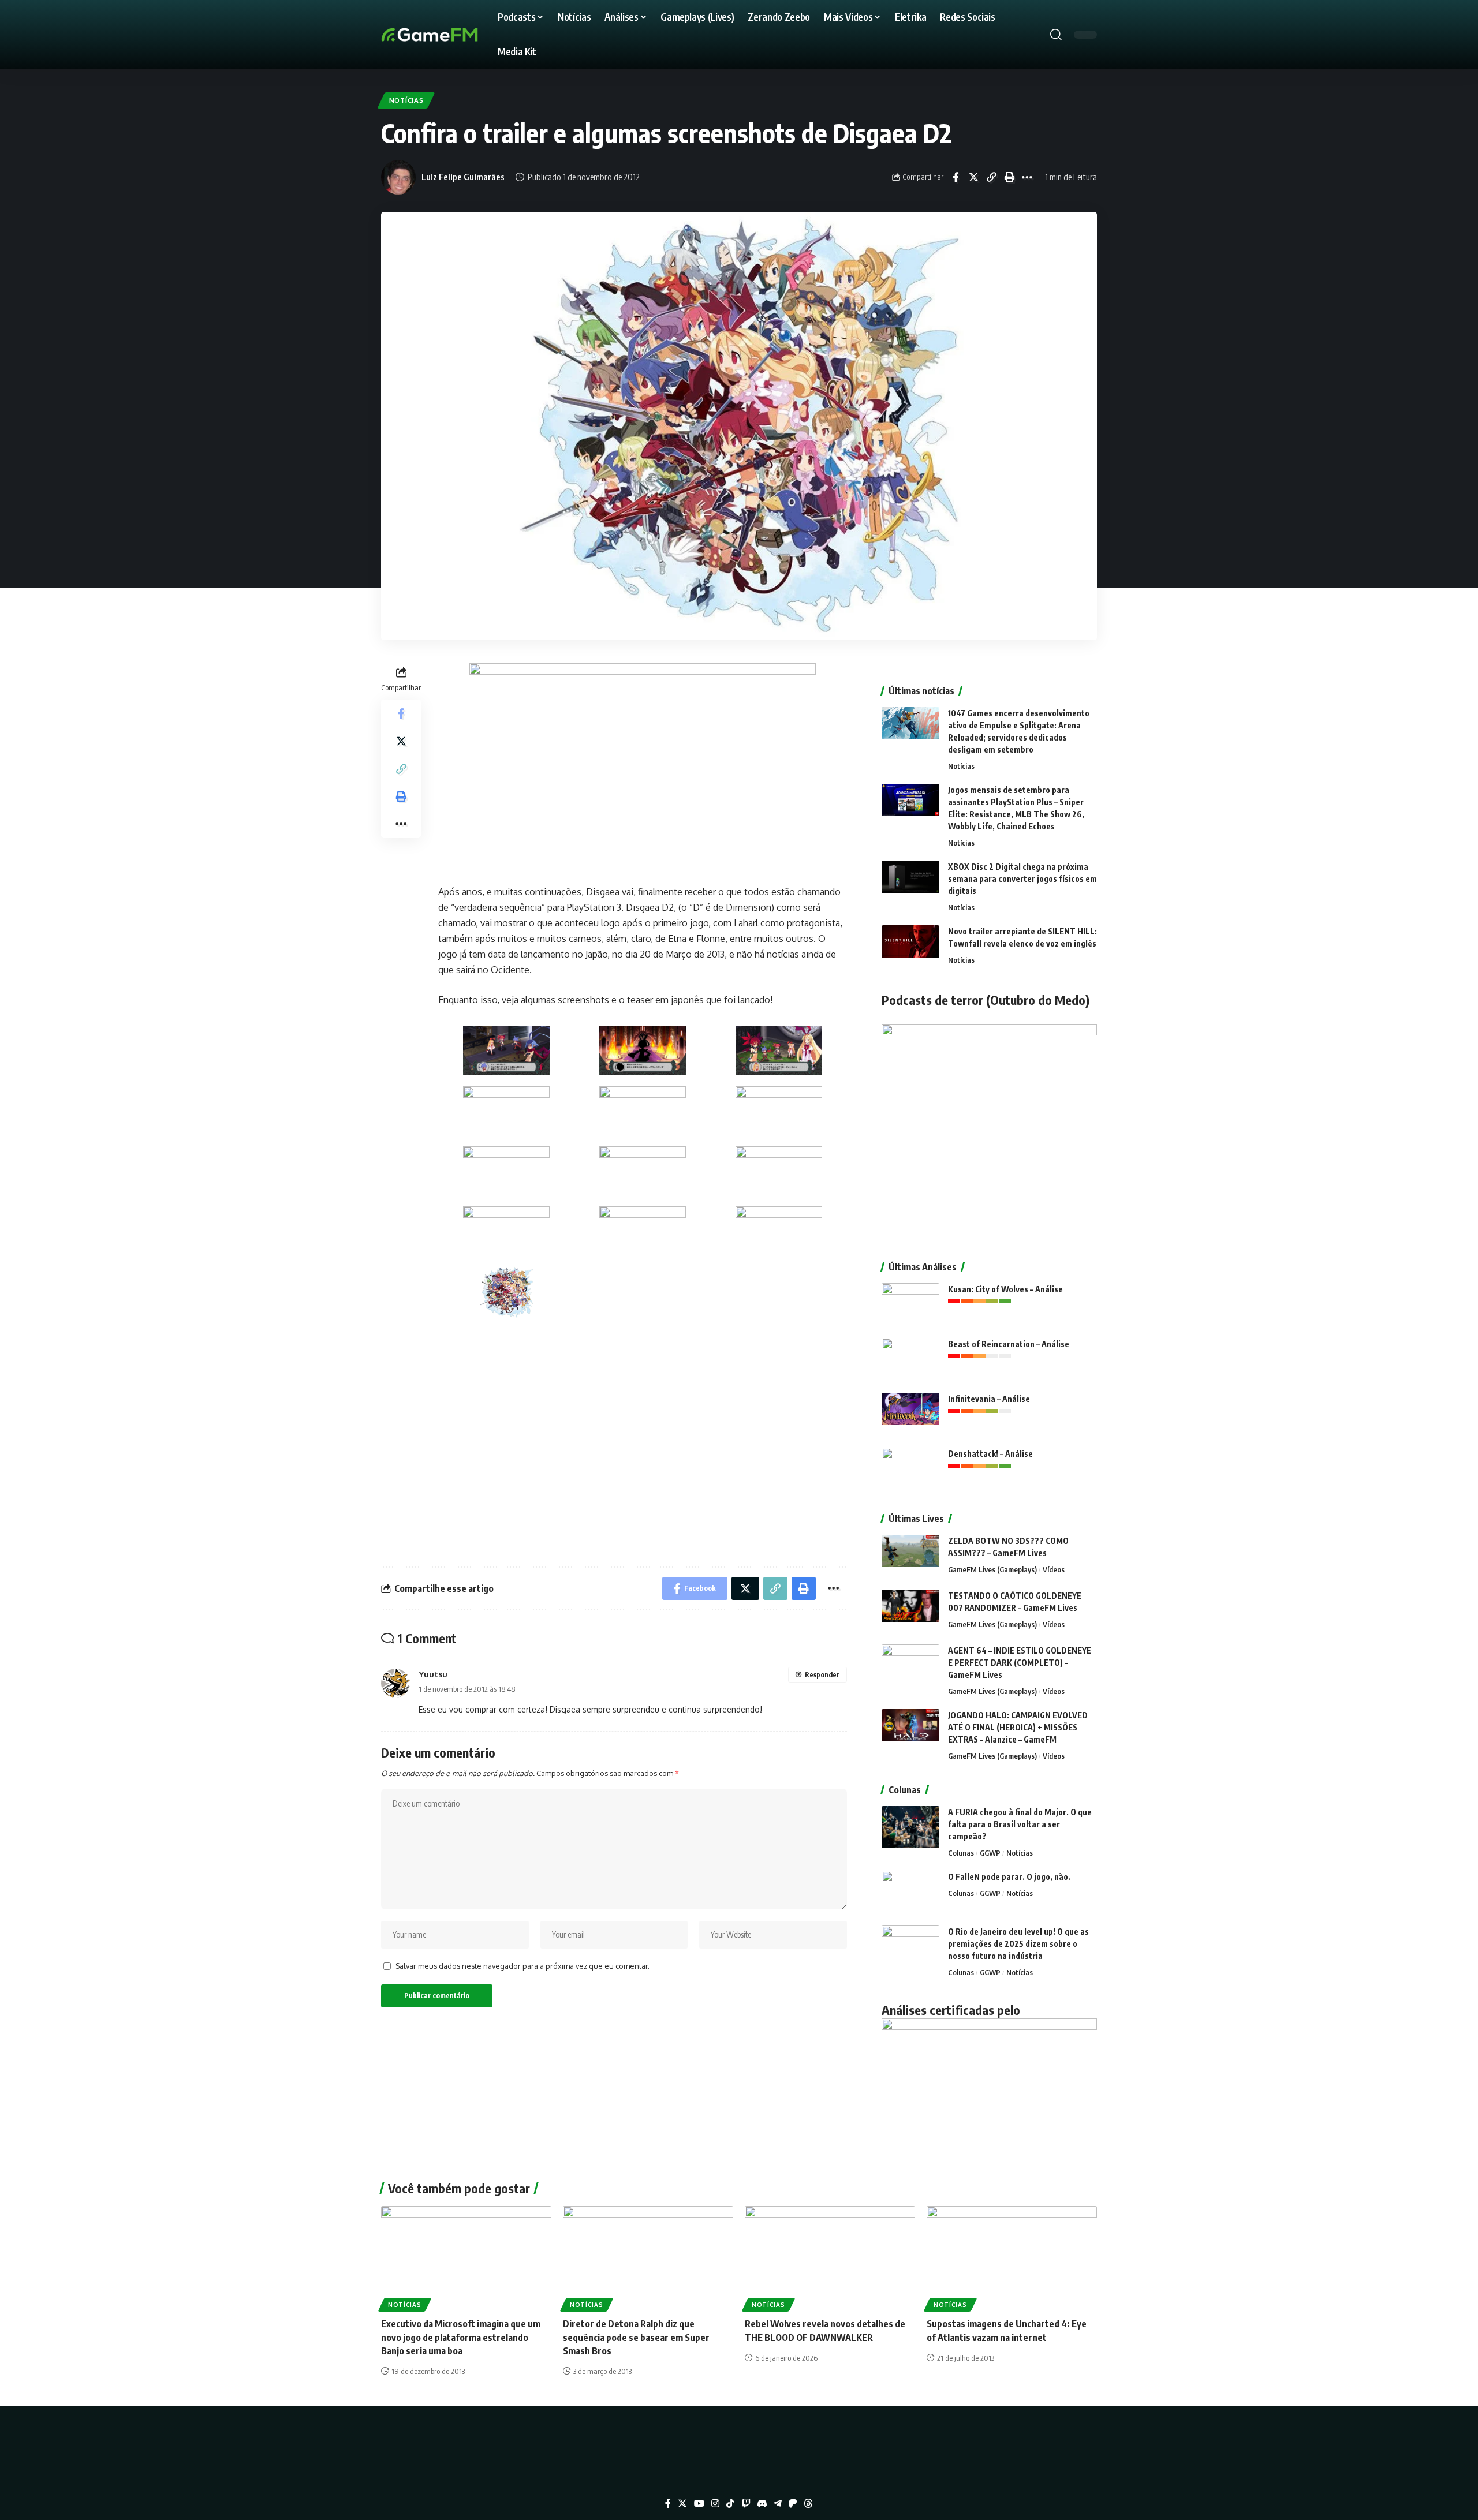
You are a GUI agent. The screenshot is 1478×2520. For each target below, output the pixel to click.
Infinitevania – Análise (989, 1399)
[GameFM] (450, 35)
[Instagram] (715, 2504)
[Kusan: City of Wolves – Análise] (910, 1305)
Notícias (406, 100)
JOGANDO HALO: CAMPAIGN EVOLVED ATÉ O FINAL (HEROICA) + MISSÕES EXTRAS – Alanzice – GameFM (1018, 1727)
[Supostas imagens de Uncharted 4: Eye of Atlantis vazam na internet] (1012, 2257)
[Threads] (808, 2504)
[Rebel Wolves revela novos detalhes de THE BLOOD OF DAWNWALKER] (830, 2257)
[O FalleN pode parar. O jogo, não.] (910, 1892)
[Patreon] (793, 2504)
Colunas (961, 1853)
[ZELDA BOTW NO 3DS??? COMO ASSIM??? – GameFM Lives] (910, 1556)
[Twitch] (746, 2504)
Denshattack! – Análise (990, 1454)
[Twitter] (682, 2504)
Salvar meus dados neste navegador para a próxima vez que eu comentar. (522, 1966)
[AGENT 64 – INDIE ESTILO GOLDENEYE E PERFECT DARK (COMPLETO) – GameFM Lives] (910, 1666)
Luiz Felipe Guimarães (463, 177)
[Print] (1009, 177)
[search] (1056, 35)
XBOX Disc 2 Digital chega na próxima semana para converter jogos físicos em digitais (1022, 879)
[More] (1027, 177)
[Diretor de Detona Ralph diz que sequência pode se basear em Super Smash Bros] (648, 2257)
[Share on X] (973, 177)
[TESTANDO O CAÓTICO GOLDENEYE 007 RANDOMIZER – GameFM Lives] (910, 1611)
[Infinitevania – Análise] (910, 1414)
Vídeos (1054, 1569)
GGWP (990, 1853)
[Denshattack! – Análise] (910, 1469)
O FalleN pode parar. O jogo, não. (1009, 1877)
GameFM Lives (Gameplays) (992, 1569)
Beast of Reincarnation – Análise (1009, 1344)
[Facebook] (668, 2504)
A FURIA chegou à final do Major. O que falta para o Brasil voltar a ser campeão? (1020, 1824)
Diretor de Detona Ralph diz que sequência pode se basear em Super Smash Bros (636, 2337)
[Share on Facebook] (956, 177)
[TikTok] (730, 2504)
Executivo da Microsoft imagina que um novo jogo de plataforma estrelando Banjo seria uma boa (461, 2337)
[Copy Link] (991, 177)
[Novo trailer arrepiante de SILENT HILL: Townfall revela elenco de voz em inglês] (910, 947)
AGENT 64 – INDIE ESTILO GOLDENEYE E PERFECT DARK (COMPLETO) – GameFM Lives (1020, 1663)
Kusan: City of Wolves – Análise (1005, 1289)
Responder (822, 1675)
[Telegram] (778, 2504)
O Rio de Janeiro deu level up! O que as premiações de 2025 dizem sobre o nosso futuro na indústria (1018, 1944)
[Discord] (762, 2504)
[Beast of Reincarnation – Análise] (910, 1360)
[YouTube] (699, 2504)
